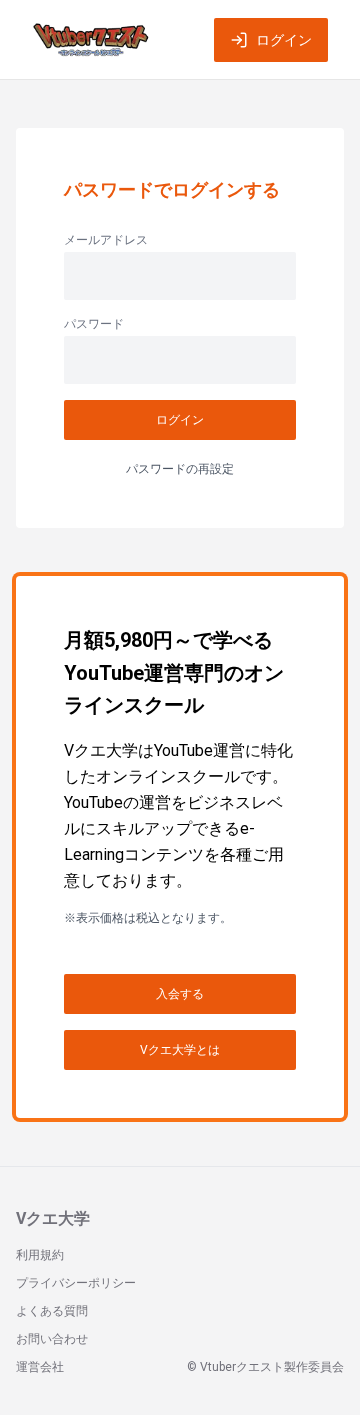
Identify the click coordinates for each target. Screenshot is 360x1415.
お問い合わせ (52, 1339)
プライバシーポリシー (76, 1283)
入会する (180, 994)
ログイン (284, 40)
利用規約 (40, 1255)
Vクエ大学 (53, 1218)
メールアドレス (106, 240)
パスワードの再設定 (180, 469)
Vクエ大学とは (180, 1050)
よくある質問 (52, 1311)
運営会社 (40, 1367)
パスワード (94, 324)
